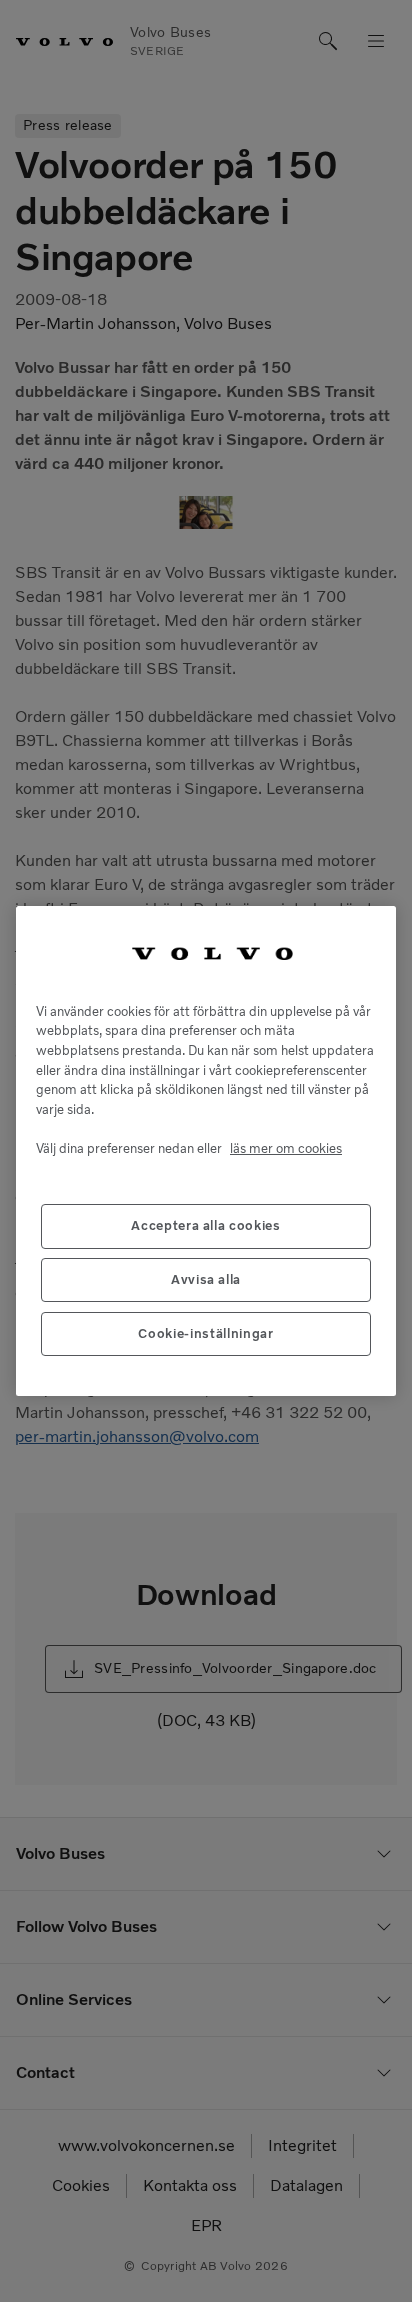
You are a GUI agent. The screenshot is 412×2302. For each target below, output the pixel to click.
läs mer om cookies (286, 1148)
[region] (206, 1151)
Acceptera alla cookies (205, 1225)
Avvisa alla (206, 1279)
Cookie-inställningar (205, 1333)
